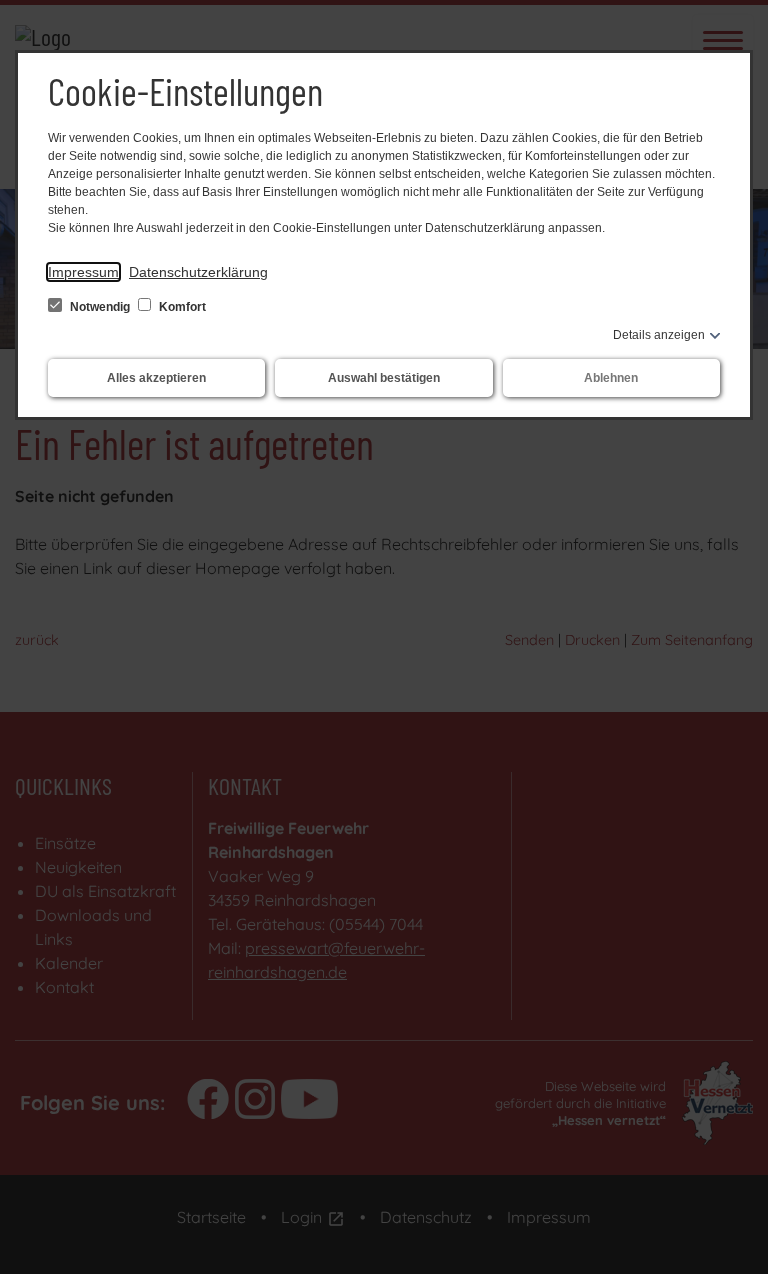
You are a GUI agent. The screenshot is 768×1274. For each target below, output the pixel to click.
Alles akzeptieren (156, 378)
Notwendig (100, 307)
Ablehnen (611, 378)
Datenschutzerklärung (198, 272)
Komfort (181, 307)
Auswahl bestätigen (384, 378)
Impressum (83, 272)
